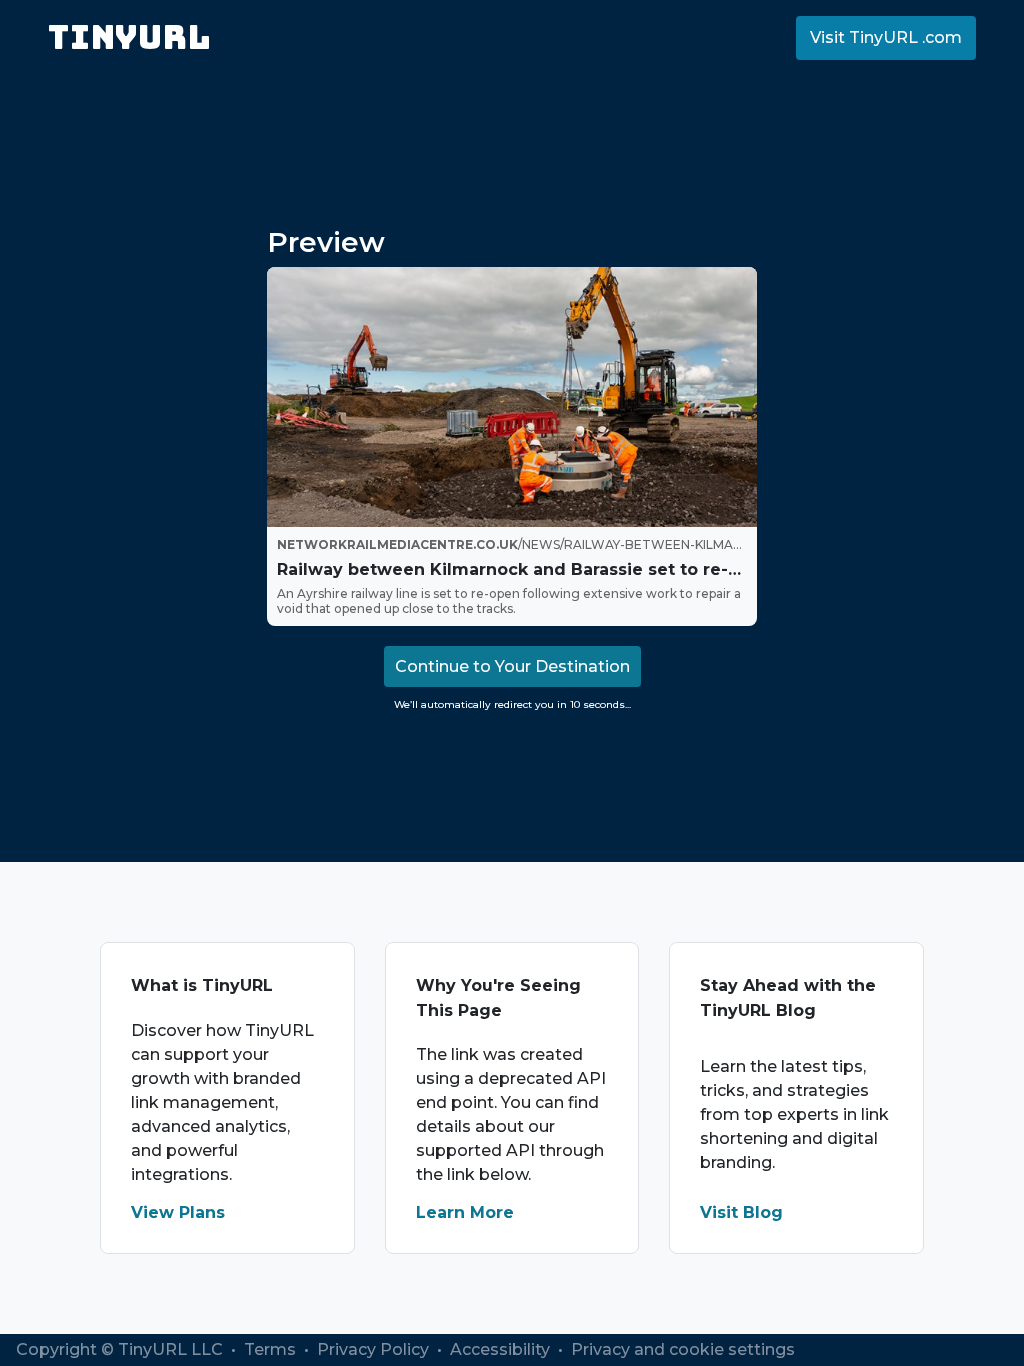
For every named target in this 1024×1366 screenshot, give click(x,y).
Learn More (465, 1212)
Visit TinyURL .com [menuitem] (886, 37)
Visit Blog (741, 1212)
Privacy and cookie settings (683, 1349)
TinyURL (129, 37)
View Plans (178, 1212)
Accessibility (502, 1349)
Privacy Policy (375, 1349)
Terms (272, 1349)
